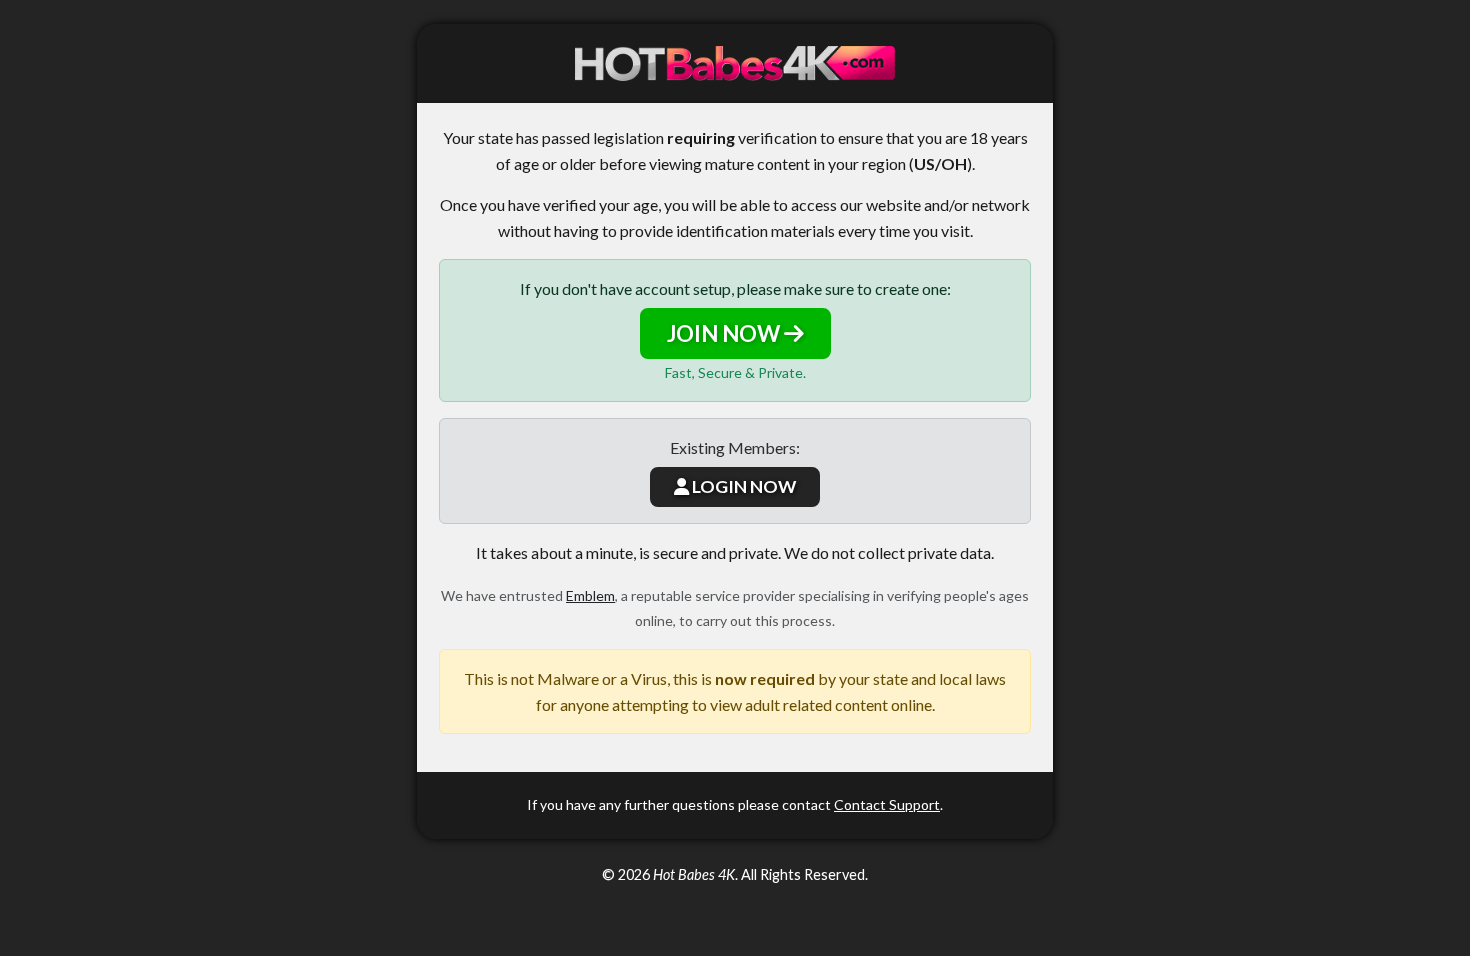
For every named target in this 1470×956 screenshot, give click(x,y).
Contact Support (887, 804)
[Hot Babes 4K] (735, 63)
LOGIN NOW (742, 486)
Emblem (590, 595)
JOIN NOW (725, 333)
